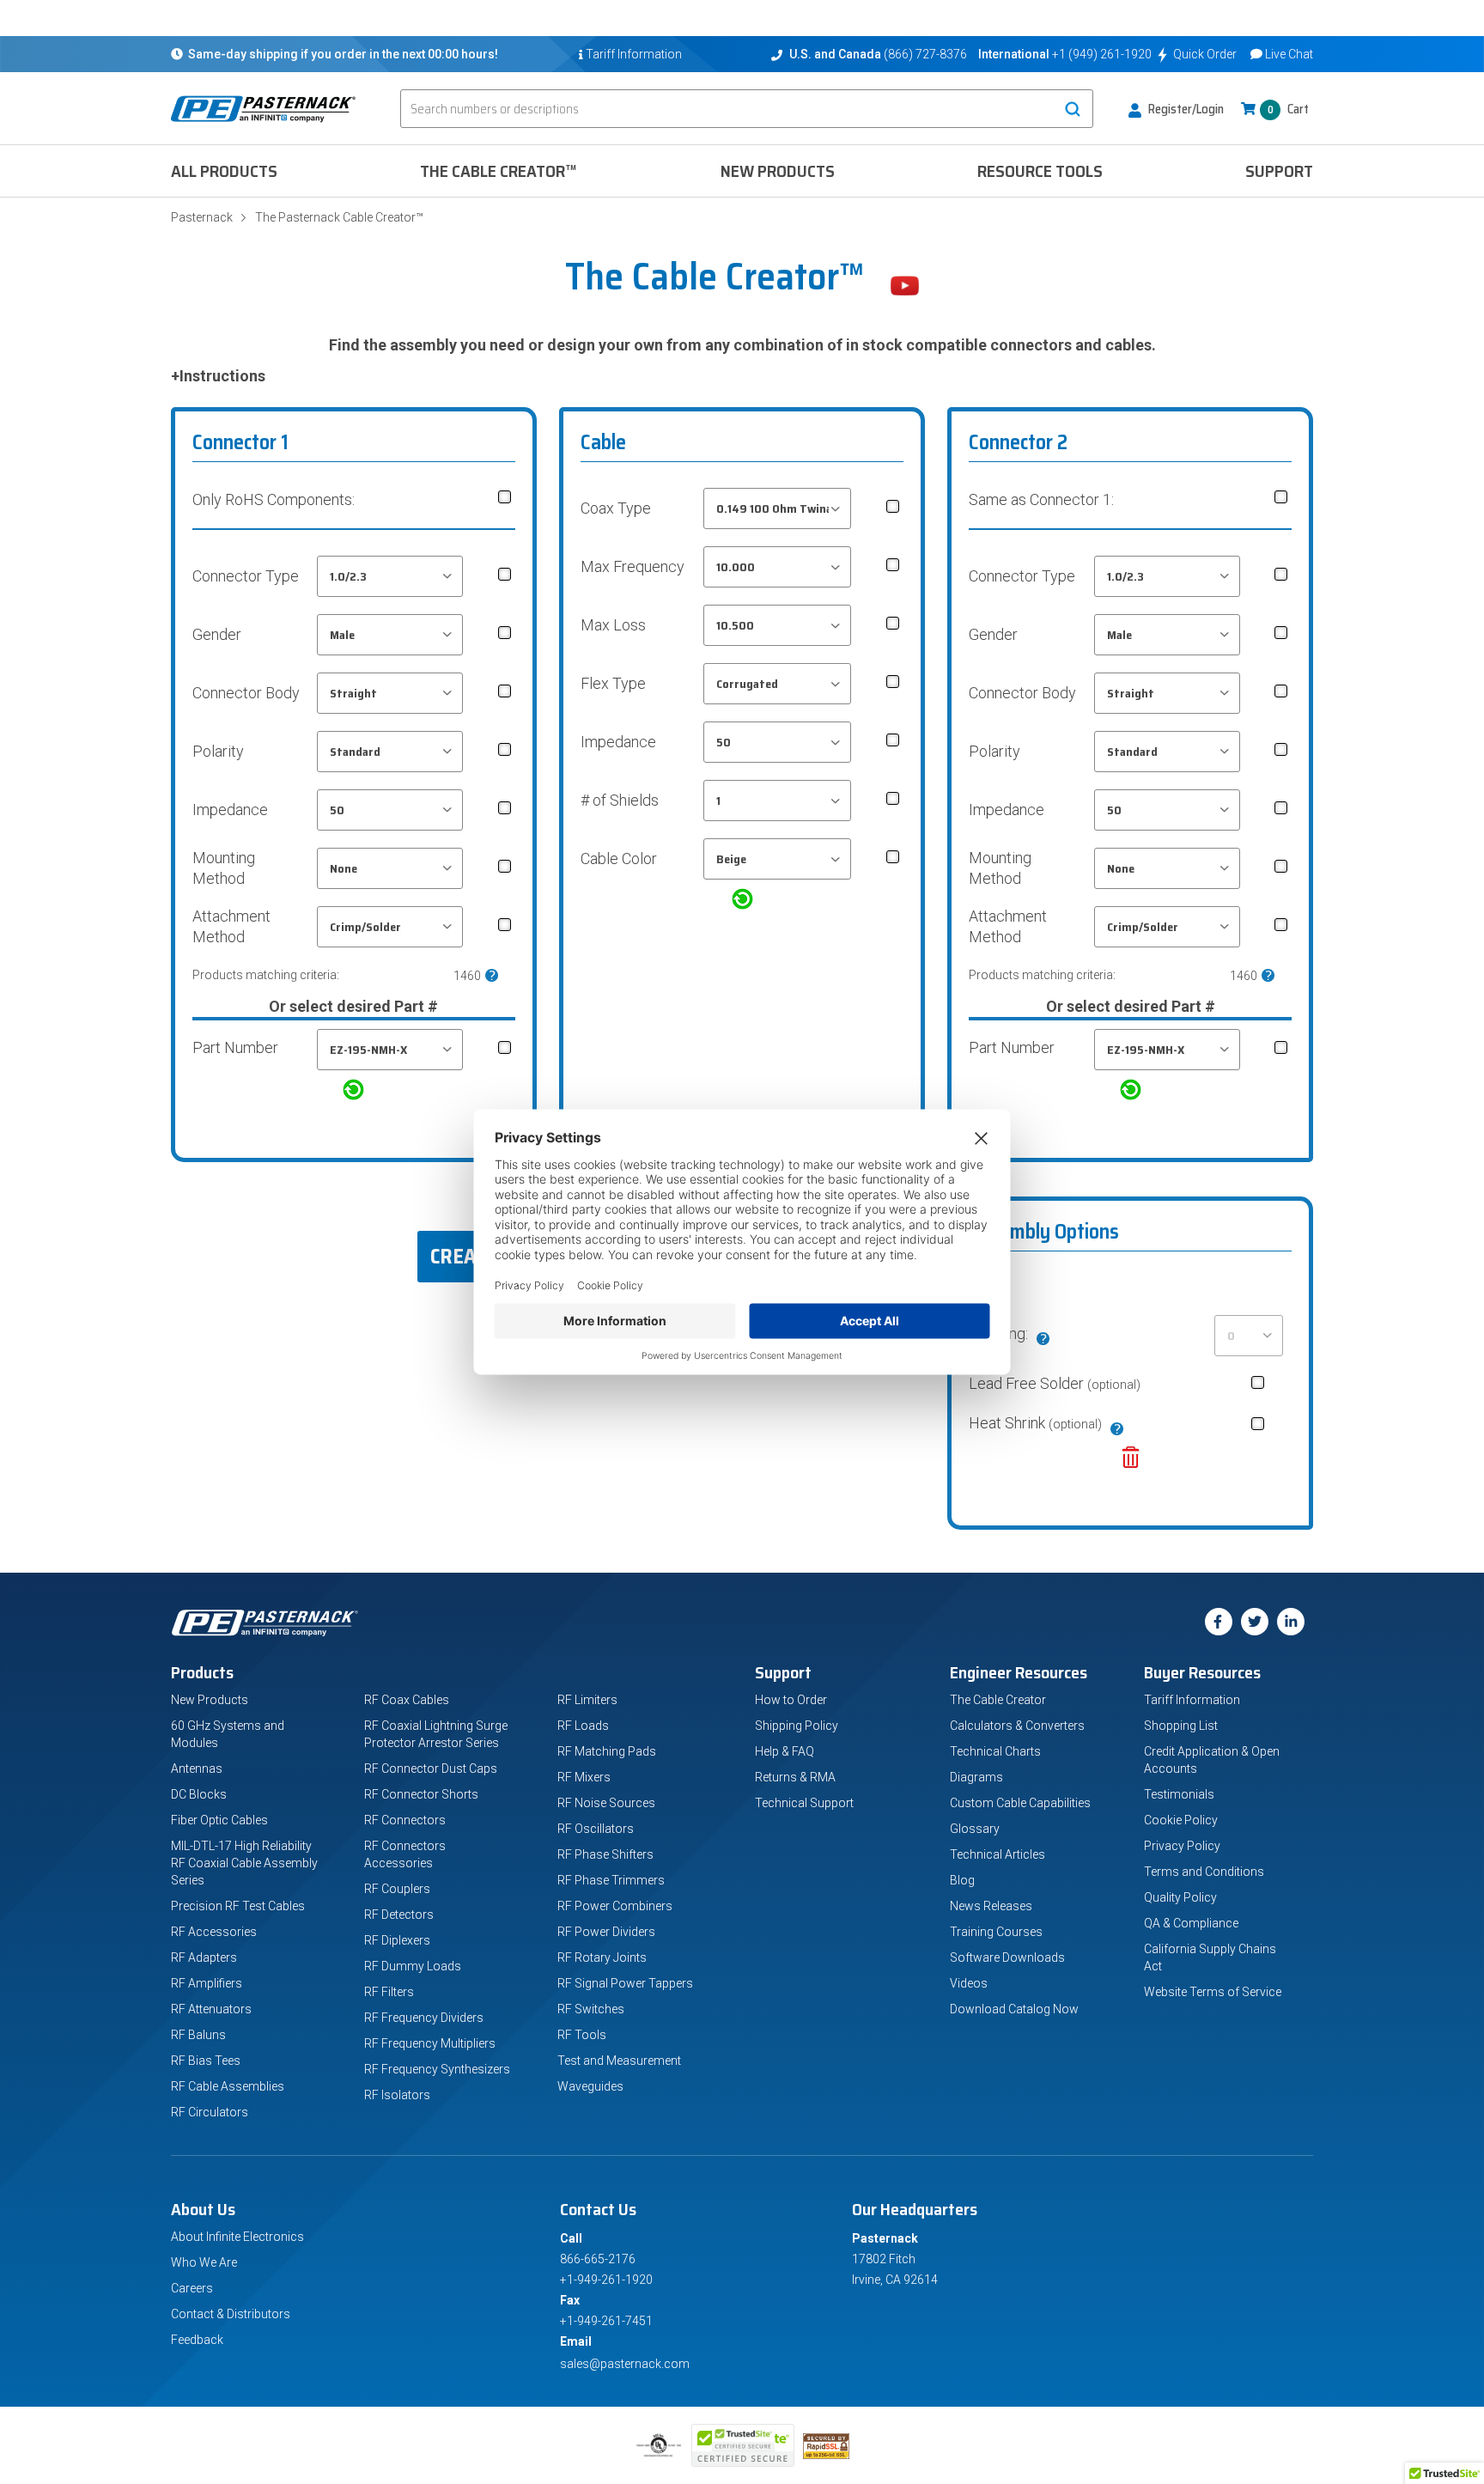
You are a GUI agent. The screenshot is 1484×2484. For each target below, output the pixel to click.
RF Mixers (584, 1777)
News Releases (991, 1906)
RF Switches (591, 2009)
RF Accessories (214, 1932)
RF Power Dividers (606, 1932)
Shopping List (1181, 1726)
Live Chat (1289, 54)
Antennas (197, 1769)
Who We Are (204, 2262)
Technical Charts (995, 1751)
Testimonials (1179, 1794)
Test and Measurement (619, 2061)
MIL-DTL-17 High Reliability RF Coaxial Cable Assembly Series (244, 1863)
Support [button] (1279, 171)
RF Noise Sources (606, 1803)
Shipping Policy (797, 1726)
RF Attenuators (211, 2009)
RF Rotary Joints (602, 1957)
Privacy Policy (1182, 1846)
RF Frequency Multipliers (430, 2043)
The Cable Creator (998, 1700)
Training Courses (996, 1932)
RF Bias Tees (206, 2061)
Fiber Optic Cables (219, 1820)
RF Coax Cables (407, 1700)
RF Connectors (405, 1820)
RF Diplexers (397, 1940)
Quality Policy (1180, 1897)
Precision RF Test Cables (238, 1906)
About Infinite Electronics (237, 2237)
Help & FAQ (785, 1751)
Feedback (197, 2340)
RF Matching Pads (607, 1751)
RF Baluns (198, 2035)
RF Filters (389, 1992)
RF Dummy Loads (413, 1966)
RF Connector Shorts (421, 1794)
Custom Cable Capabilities (1020, 1803)
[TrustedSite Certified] (743, 2445)
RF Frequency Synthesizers (437, 2069)
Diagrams (976, 1777)
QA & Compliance (1191, 1923)
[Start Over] (1131, 1463)
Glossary (975, 1829)
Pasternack (202, 217)
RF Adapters (204, 1957)
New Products (778, 171)
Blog (962, 1880)
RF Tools (582, 2035)
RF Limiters (587, 1700)
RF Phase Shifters (605, 1854)
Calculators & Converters (1017, 1726)
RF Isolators (397, 2095)
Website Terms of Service (1213, 1992)
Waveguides (590, 2086)
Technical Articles (997, 1854)
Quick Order (1205, 54)
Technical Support (804, 1803)
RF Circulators (210, 2112)
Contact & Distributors (231, 2314)
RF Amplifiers (207, 1983)
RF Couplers (397, 1889)
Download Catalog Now (1014, 2009)
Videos (969, 1983)
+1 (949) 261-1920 (1102, 54)
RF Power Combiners (615, 1906)
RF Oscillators (596, 1829)
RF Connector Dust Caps (431, 1769)
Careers (192, 2288)
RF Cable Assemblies (228, 2086)
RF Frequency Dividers (424, 2018)
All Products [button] (224, 171)
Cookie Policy (1181, 1820)
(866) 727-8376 (925, 54)
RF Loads (583, 1726)
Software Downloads (1007, 1957)
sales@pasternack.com (625, 2364)
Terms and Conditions (1204, 1872)
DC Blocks (199, 1794)
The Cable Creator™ (499, 171)
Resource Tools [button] (1040, 171)
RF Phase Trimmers (611, 1880)
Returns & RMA (795, 1777)
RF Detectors (399, 1915)
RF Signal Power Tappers (625, 1983)
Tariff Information (1192, 1700)
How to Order (791, 1700)
